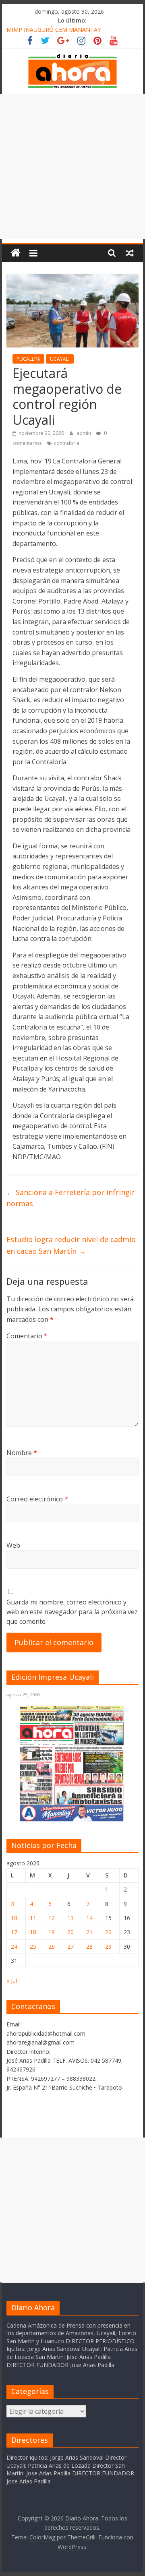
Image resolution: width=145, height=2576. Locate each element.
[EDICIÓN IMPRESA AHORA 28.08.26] (72, 1820)
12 (52, 1918)
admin (84, 433)
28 (89, 1946)
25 (33, 1946)
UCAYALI (60, 359)
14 (89, 1918)
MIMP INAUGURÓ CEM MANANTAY (54, 30)
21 (89, 1932)
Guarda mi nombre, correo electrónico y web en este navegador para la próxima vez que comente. (72, 1612)
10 (14, 1918)
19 (52, 1932)
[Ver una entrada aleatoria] (130, 253)
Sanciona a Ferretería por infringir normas (71, 1198)
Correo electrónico (37, 1499)
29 (108, 1946)
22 (108, 1932)
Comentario (27, 1336)
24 (14, 1946)
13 (70, 1918)
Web (13, 1545)
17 (14, 1932)
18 (33, 1932)
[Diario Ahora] (16, 253)
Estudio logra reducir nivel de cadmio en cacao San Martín (71, 1245)
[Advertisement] (72, 166)
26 (52, 1946)
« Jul (12, 1981)
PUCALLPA (28, 359)
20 (70, 1932)
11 (33, 1918)
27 (70, 1946)
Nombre (22, 1453)
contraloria (67, 443)
